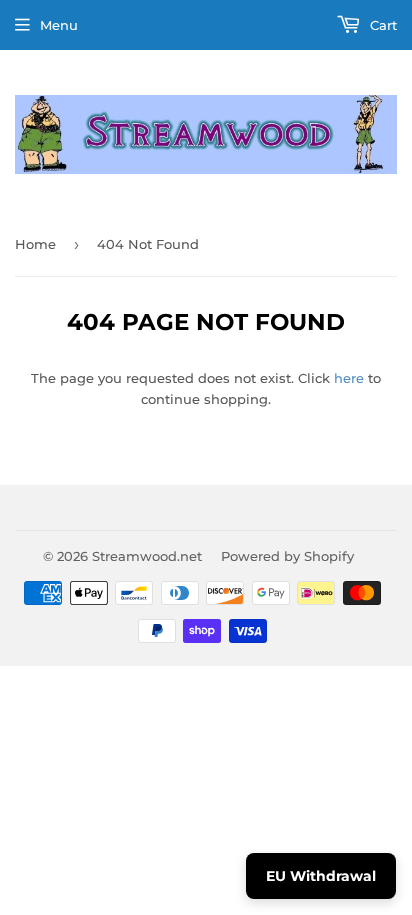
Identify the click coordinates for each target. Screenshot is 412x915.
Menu (59, 25)
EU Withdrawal (321, 876)
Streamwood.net (147, 556)
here (349, 378)
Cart (381, 25)
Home (35, 244)
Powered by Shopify (287, 556)
